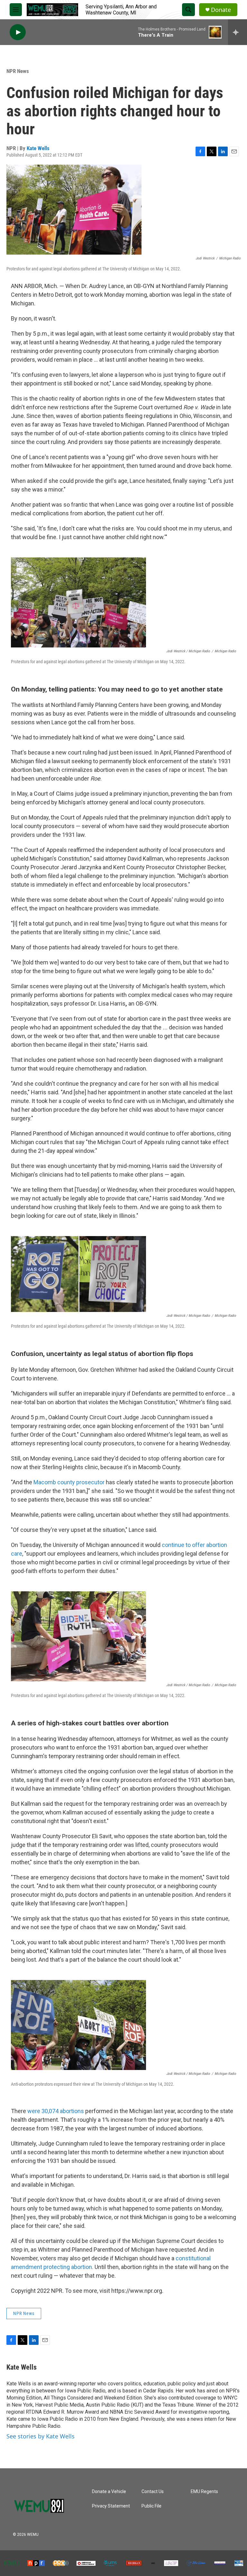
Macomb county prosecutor (69, 1482)
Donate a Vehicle (109, 2492)
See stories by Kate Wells (41, 2436)
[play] (18, 32)
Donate (221, 10)
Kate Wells (38, 148)
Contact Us (153, 2492)
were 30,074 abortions (56, 2111)
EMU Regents (204, 2492)
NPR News (18, 71)
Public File (151, 2506)
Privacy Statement (111, 2506)
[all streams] (238, 32)
